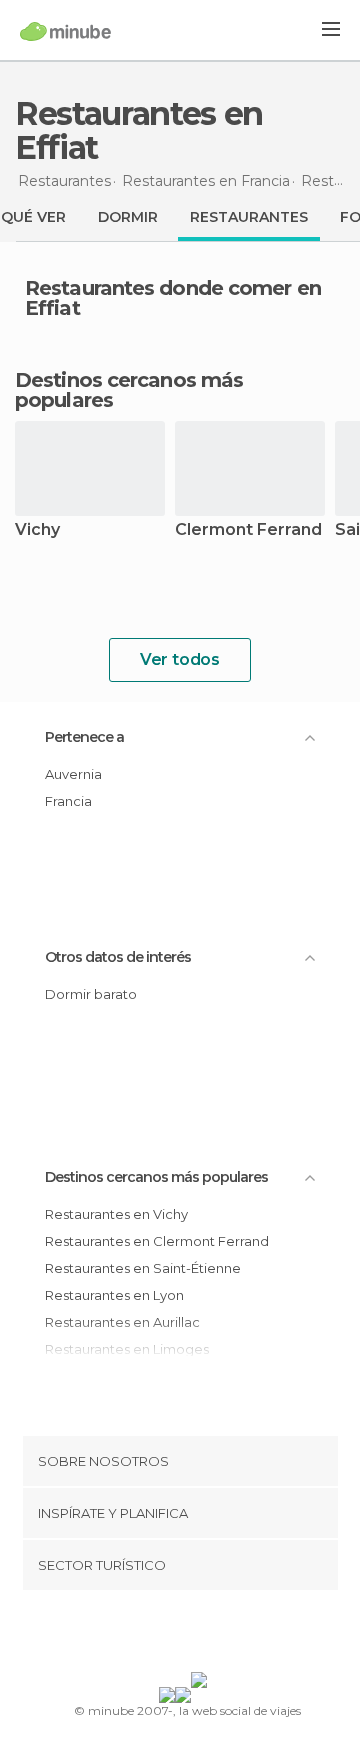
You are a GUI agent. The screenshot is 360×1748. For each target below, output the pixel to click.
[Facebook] (149, 1635)
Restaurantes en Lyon (114, 1295)
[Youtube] (227, 1635)
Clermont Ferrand (248, 530)
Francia (68, 801)
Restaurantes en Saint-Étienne (143, 1268)
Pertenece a (84, 737)
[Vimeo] (201, 1635)
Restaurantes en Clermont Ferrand (157, 1241)
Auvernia (73, 774)
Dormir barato (91, 994)
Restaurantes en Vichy (116, 1214)
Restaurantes (249, 217)
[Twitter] (175, 1635)
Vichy (37, 530)
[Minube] (65, 31)
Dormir (128, 217)
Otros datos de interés (118, 957)
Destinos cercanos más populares (129, 390)
